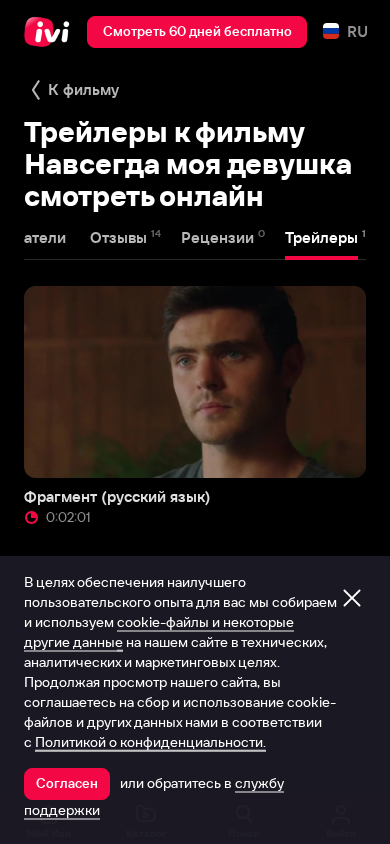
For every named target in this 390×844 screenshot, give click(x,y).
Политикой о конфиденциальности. (150, 742)
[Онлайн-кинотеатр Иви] (51, 32)
